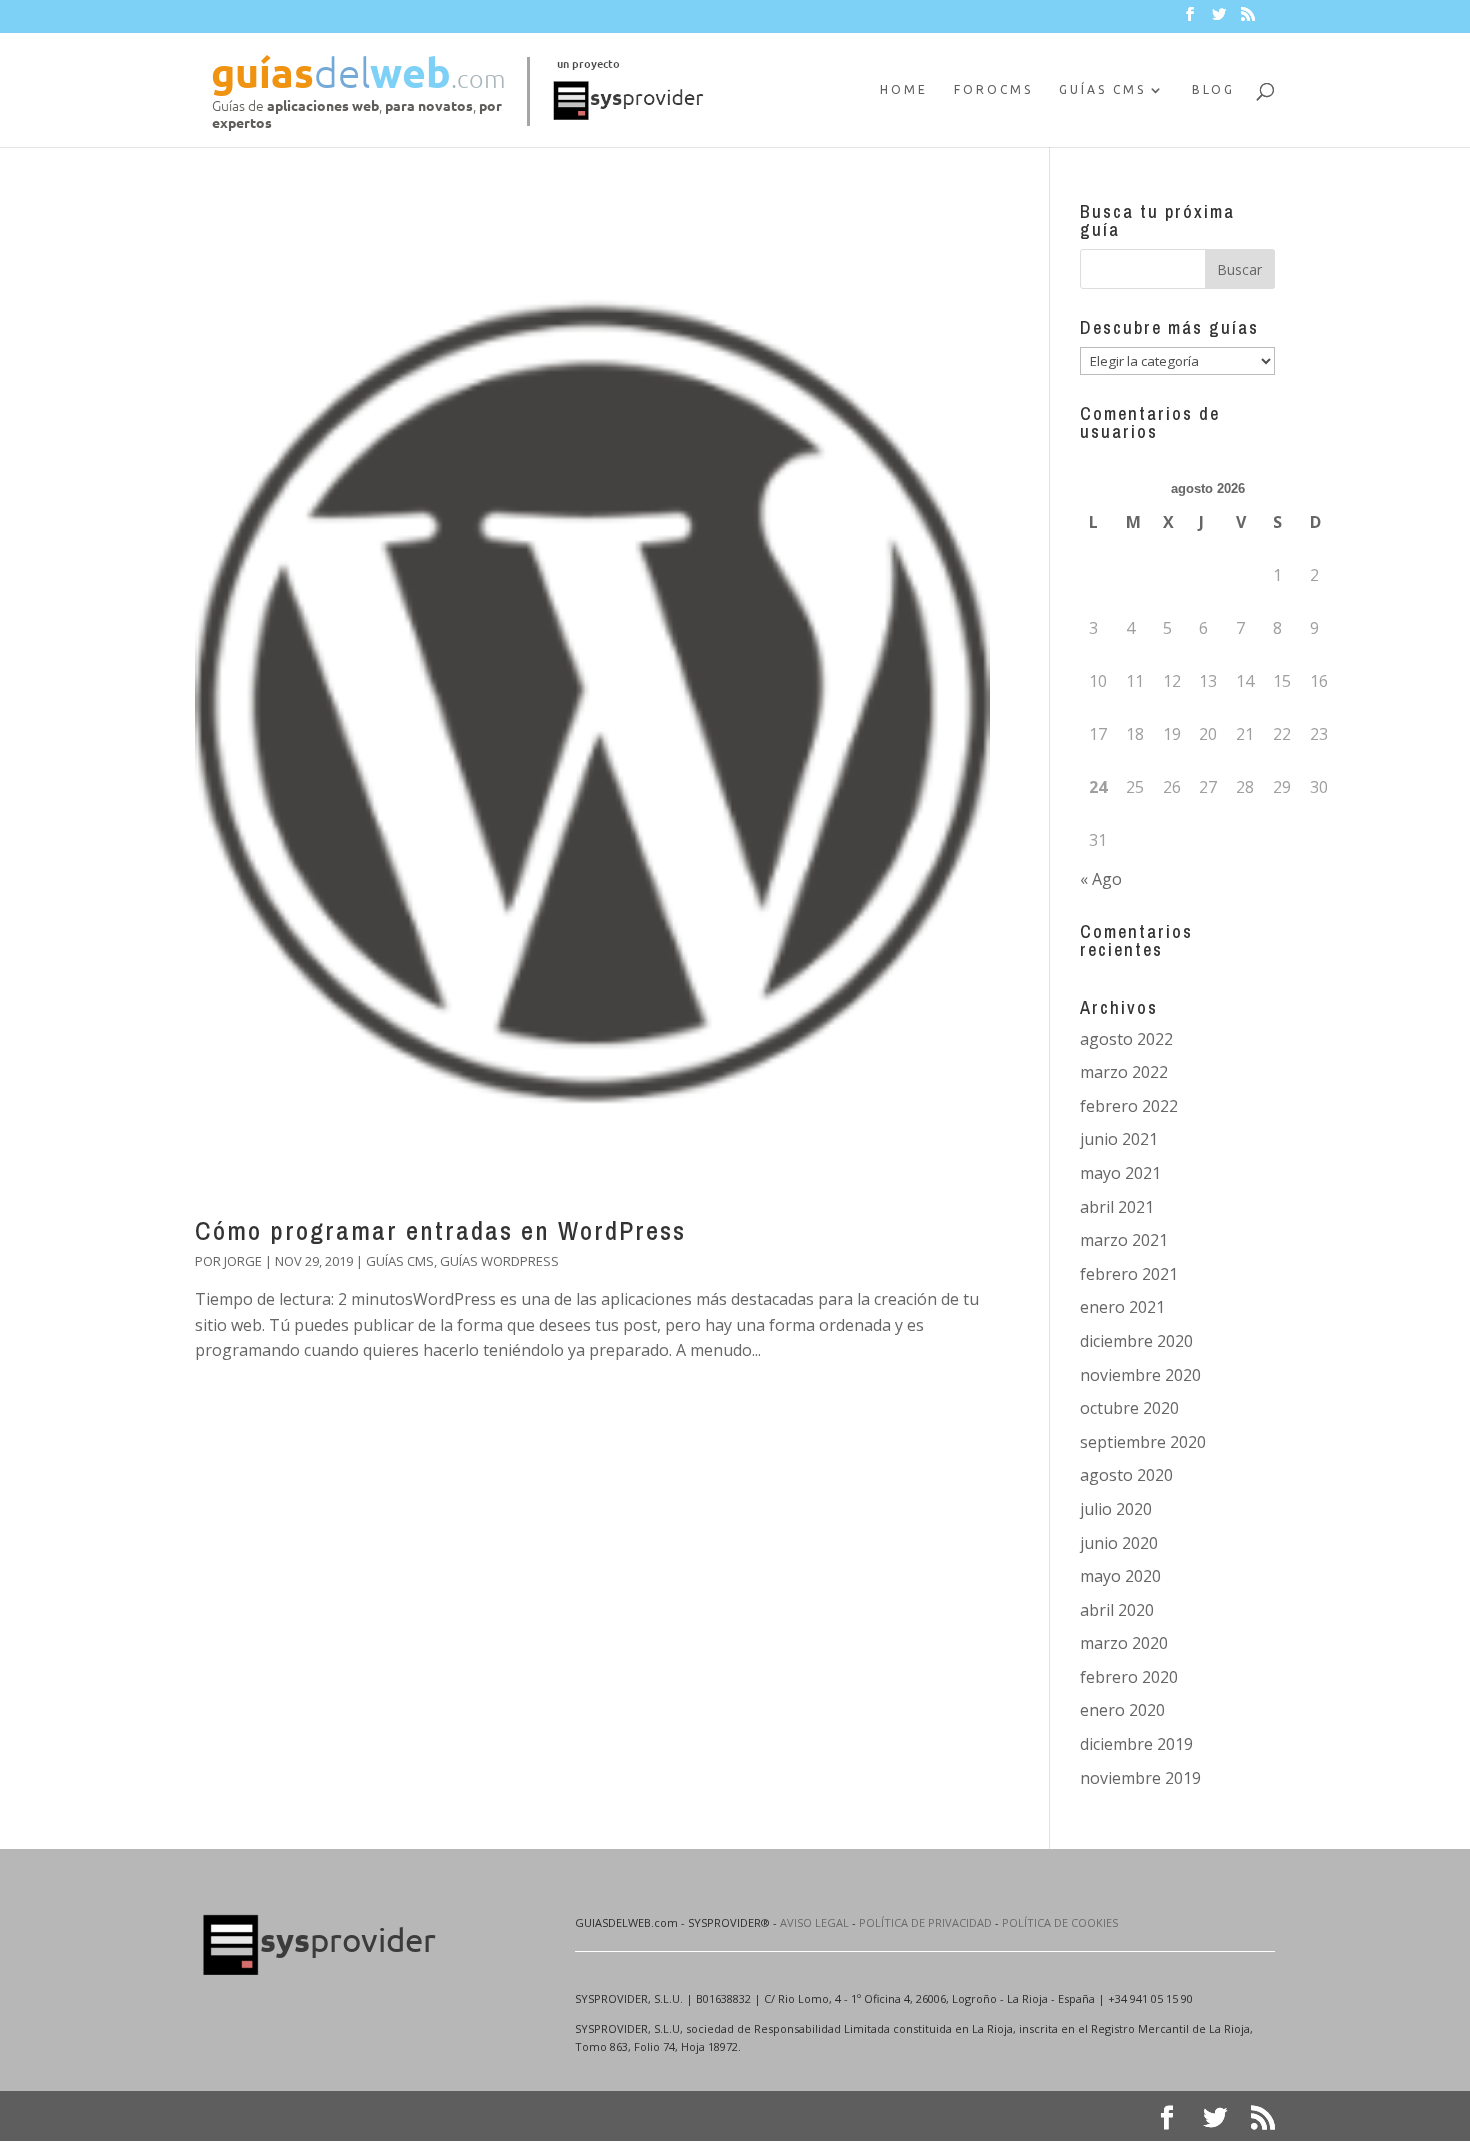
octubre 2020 (1129, 1408)
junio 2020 (1119, 1543)
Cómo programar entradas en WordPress (440, 1230)
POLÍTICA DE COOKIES (1060, 1922)
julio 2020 (1116, 1509)
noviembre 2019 (1140, 1778)
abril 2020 (1117, 1610)
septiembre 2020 (1143, 1442)
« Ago (1101, 879)
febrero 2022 (1129, 1106)
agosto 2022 (1126, 1039)
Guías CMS (1102, 89)
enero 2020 (1122, 1710)
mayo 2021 (1120, 1173)
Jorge (243, 1261)
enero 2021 (1122, 1307)
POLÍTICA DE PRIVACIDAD (925, 1922)
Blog (1213, 89)
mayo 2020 (1120, 1576)
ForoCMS (993, 89)
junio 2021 (1119, 1139)
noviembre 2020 (1140, 1375)
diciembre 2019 (1136, 1744)
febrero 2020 (1129, 1677)
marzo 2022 (1124, 1072)
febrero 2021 (1129, 1274)
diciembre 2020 (1136, 1341)
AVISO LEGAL (814, 1922)
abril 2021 (1117, 1207)
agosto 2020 (1126, 1475)
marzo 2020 (1124, 1643)
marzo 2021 (1124, 1240)
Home (904, 89)
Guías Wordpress (499, 1261)
